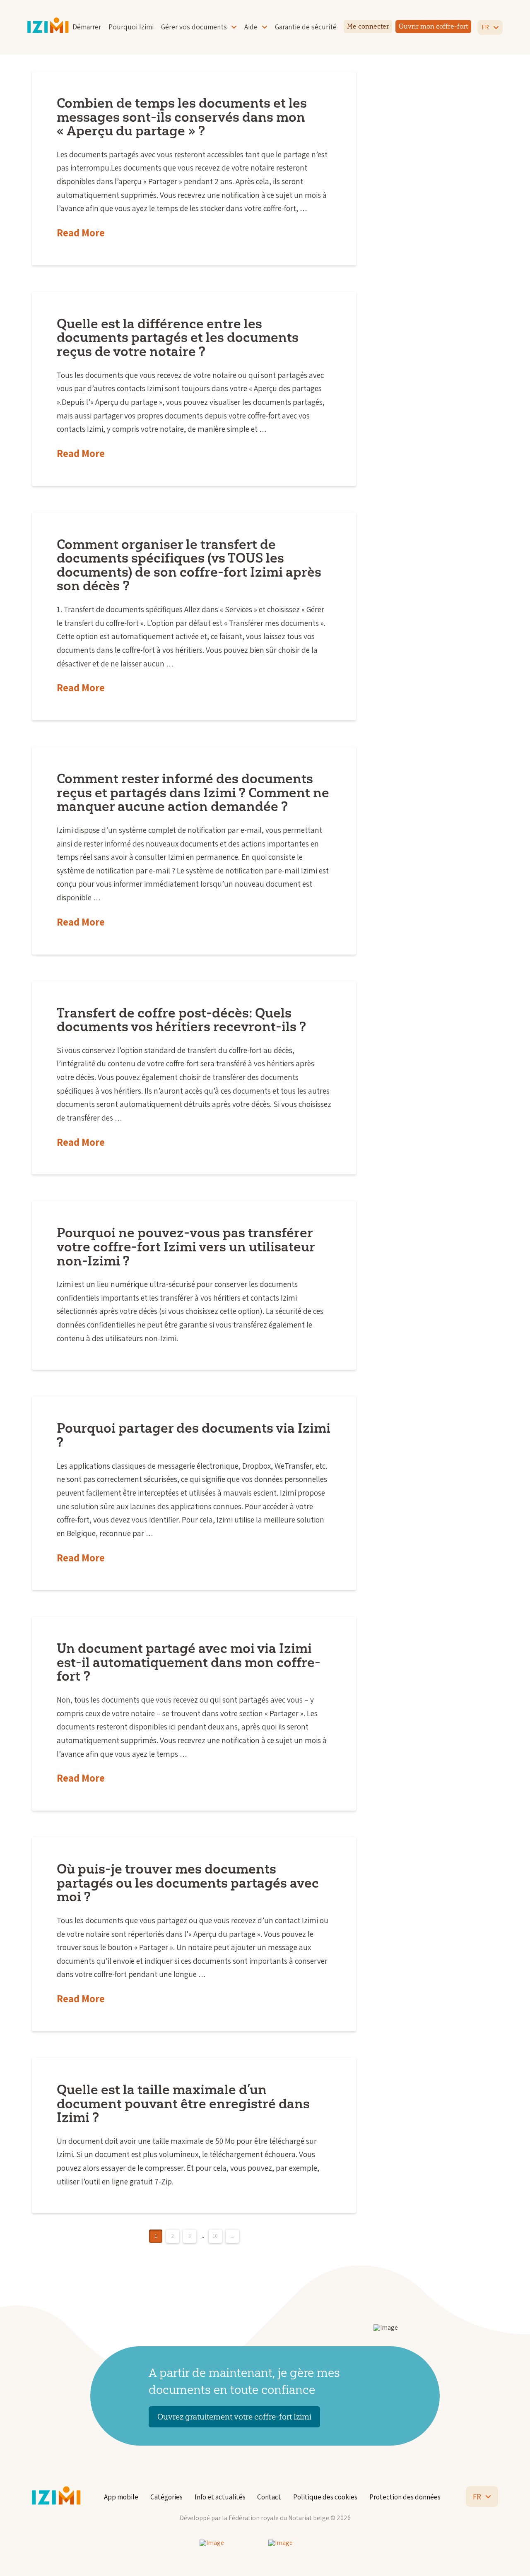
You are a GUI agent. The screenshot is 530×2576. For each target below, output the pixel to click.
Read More (81, 233)
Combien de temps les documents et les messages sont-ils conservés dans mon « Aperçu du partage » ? (182, 117)
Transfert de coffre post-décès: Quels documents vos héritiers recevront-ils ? (181, 1020)
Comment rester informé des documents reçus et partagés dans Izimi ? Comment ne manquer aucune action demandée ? (193, 792)
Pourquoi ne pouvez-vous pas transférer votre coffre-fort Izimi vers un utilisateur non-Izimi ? (186, 1246)
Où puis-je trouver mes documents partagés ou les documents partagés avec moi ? (188, 1883)
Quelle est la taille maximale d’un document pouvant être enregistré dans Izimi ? (183, 2103)
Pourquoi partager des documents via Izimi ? (194, 1435)
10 (215, 2236)
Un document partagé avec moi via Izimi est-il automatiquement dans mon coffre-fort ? (189, 1662)
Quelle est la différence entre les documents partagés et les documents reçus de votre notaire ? (178, 337)
